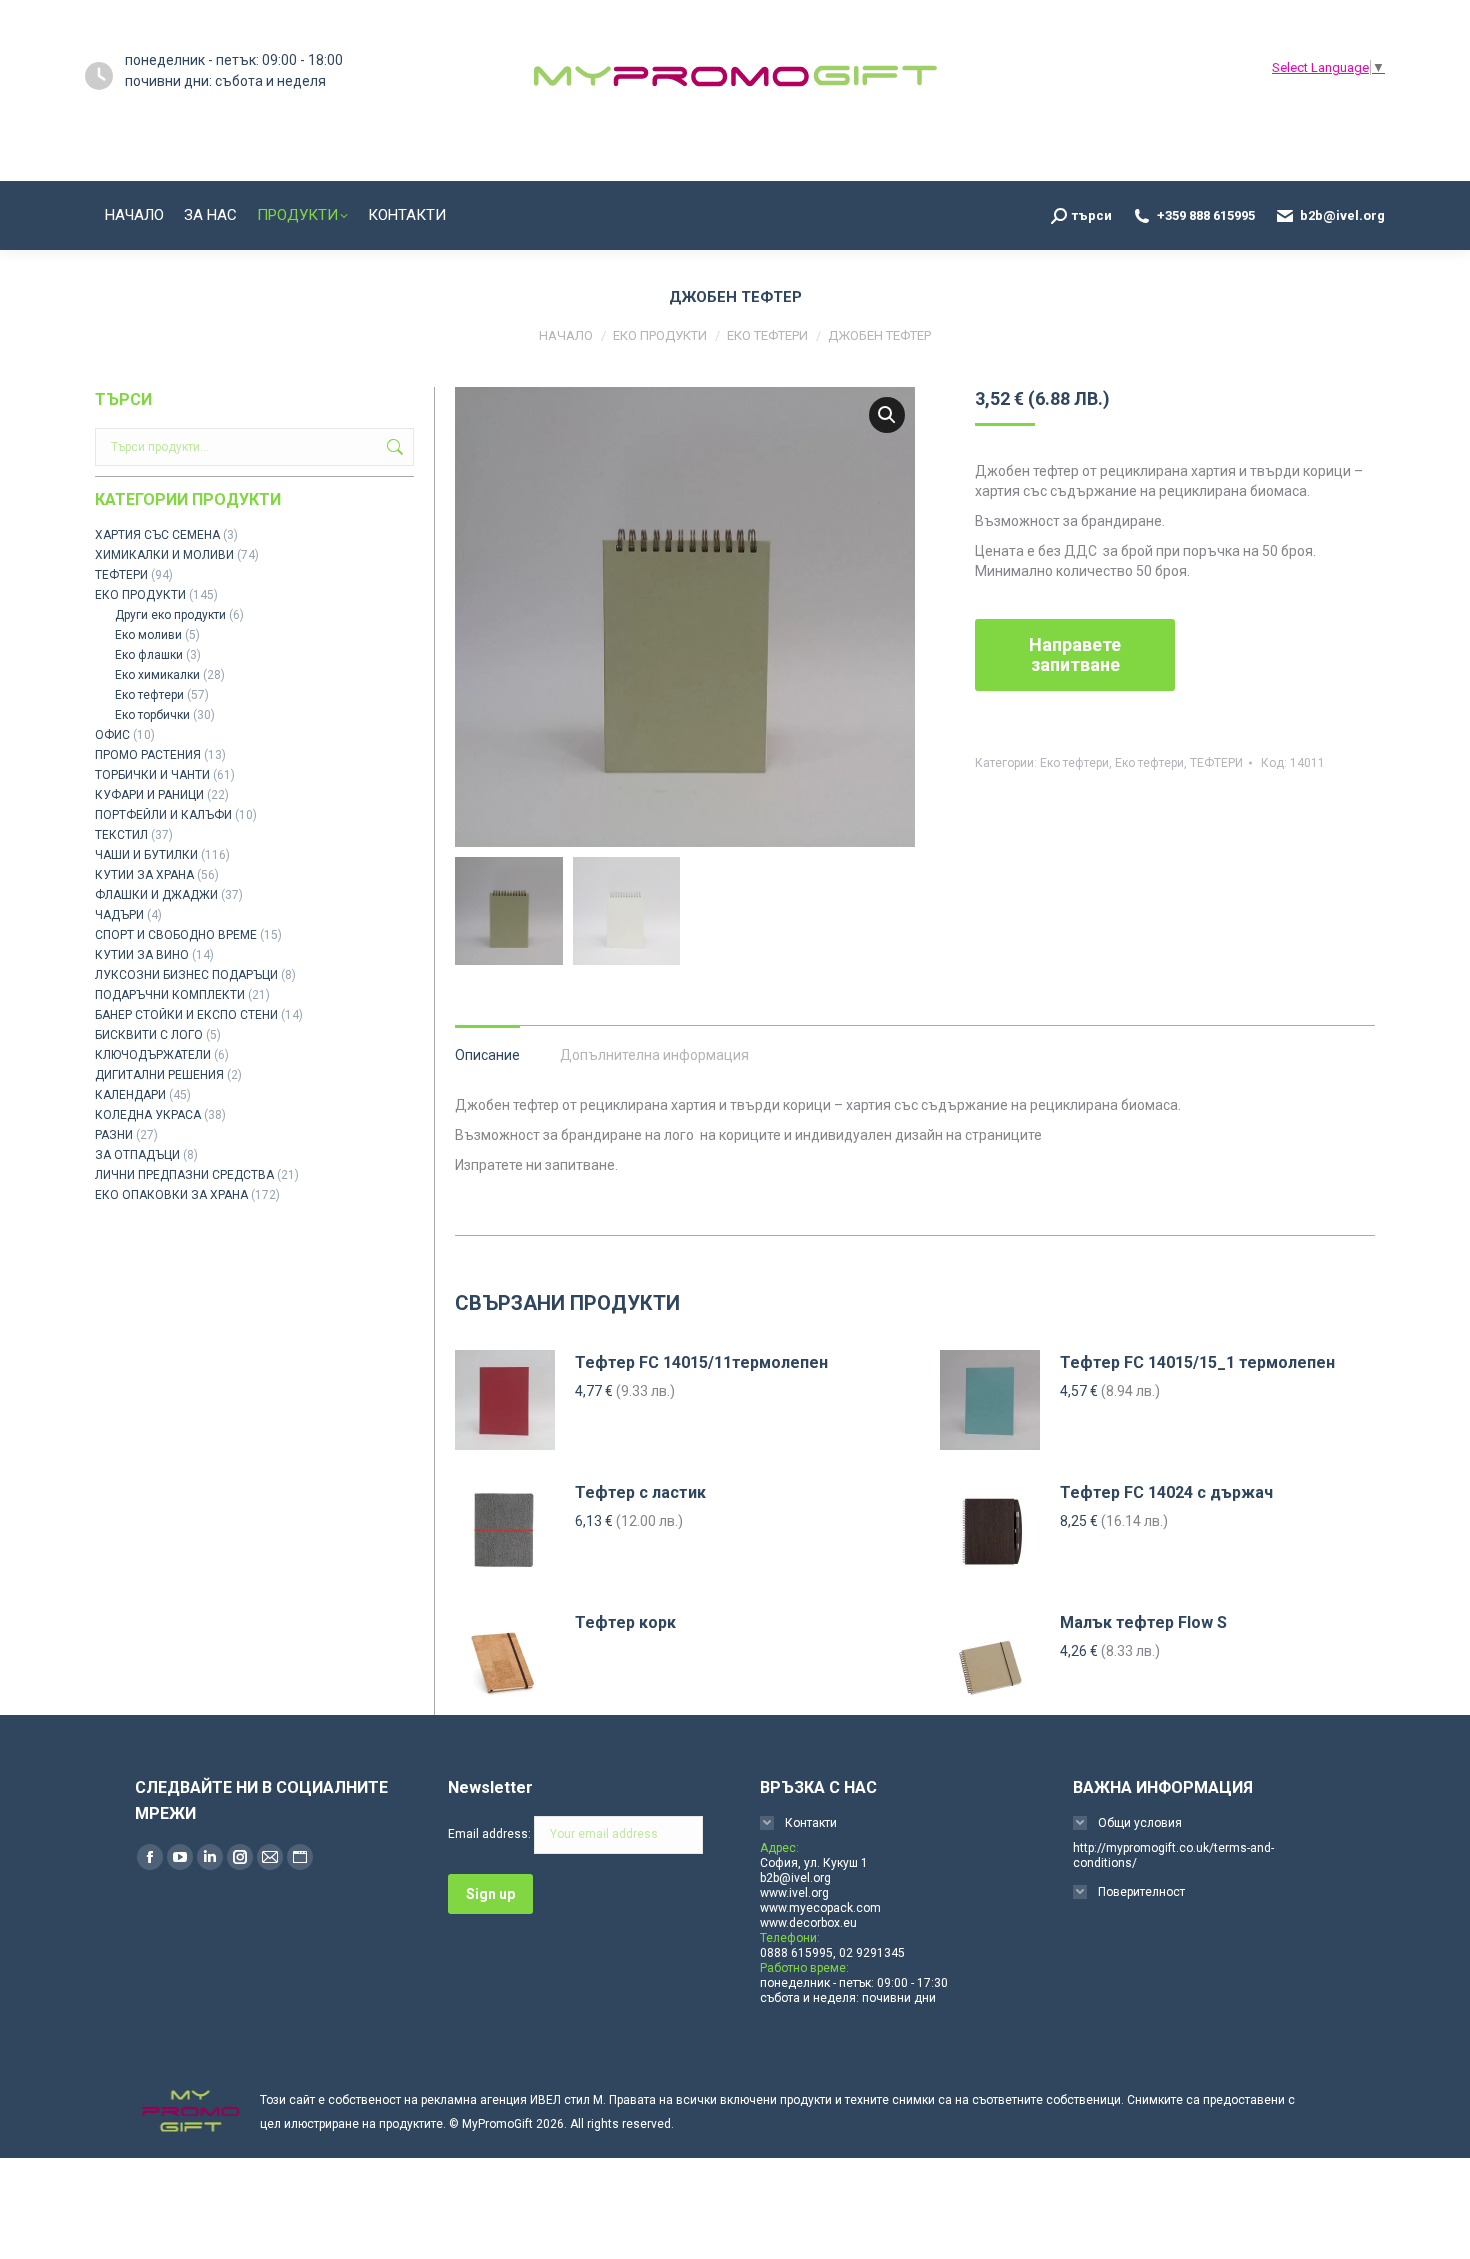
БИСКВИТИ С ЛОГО (149, 1035)
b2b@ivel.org (1342, 215)
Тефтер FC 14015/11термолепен (701, 1362)
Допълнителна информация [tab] (654, 1055)
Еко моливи (148, 635)
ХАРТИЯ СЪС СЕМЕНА (157, 535)
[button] (887, 415)
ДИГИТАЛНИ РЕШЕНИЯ (159, 1075)
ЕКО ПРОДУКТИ (140, 595)
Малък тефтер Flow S (1143, 1622)
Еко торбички (152, 715)
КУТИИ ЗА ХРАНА (144, 875)
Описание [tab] (487, 1055)
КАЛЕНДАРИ (130, 1095)
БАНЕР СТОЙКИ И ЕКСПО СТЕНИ (186, 1015)
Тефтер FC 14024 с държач (1166, 1492)
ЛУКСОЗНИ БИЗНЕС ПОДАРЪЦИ (186, 975)
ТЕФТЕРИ (1216, 763)
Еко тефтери (1074, 763)
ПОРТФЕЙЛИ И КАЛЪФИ (163, 815)
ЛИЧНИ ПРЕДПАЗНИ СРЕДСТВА (184, 1175)
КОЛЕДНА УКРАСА (148, 1115)
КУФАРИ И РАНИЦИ (149, 795)
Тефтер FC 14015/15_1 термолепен (1197, 1362)
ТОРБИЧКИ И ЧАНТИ (152, 775)
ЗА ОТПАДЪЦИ (137, 1155)
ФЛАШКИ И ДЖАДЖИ (156, 895)
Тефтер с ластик (640, 1492)
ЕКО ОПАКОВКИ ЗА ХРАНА (171, 1195)
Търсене (393, 447)
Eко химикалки (157, 675)
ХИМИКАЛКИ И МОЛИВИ (164, 555)
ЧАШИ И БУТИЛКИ (146, 855)
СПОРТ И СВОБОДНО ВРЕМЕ (176, 935)
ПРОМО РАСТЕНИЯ (148, 755)
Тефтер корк (625, 1622)
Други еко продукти (170, 615)
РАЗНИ (114, 1135)
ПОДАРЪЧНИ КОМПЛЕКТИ (170, 995)
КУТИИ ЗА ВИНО (142, 955)
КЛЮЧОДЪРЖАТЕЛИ (153, 1055)
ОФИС (112, 735)
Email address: (491, 1834)
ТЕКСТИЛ (121, 835)
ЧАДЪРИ (119, 915)
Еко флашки (149, 655)
